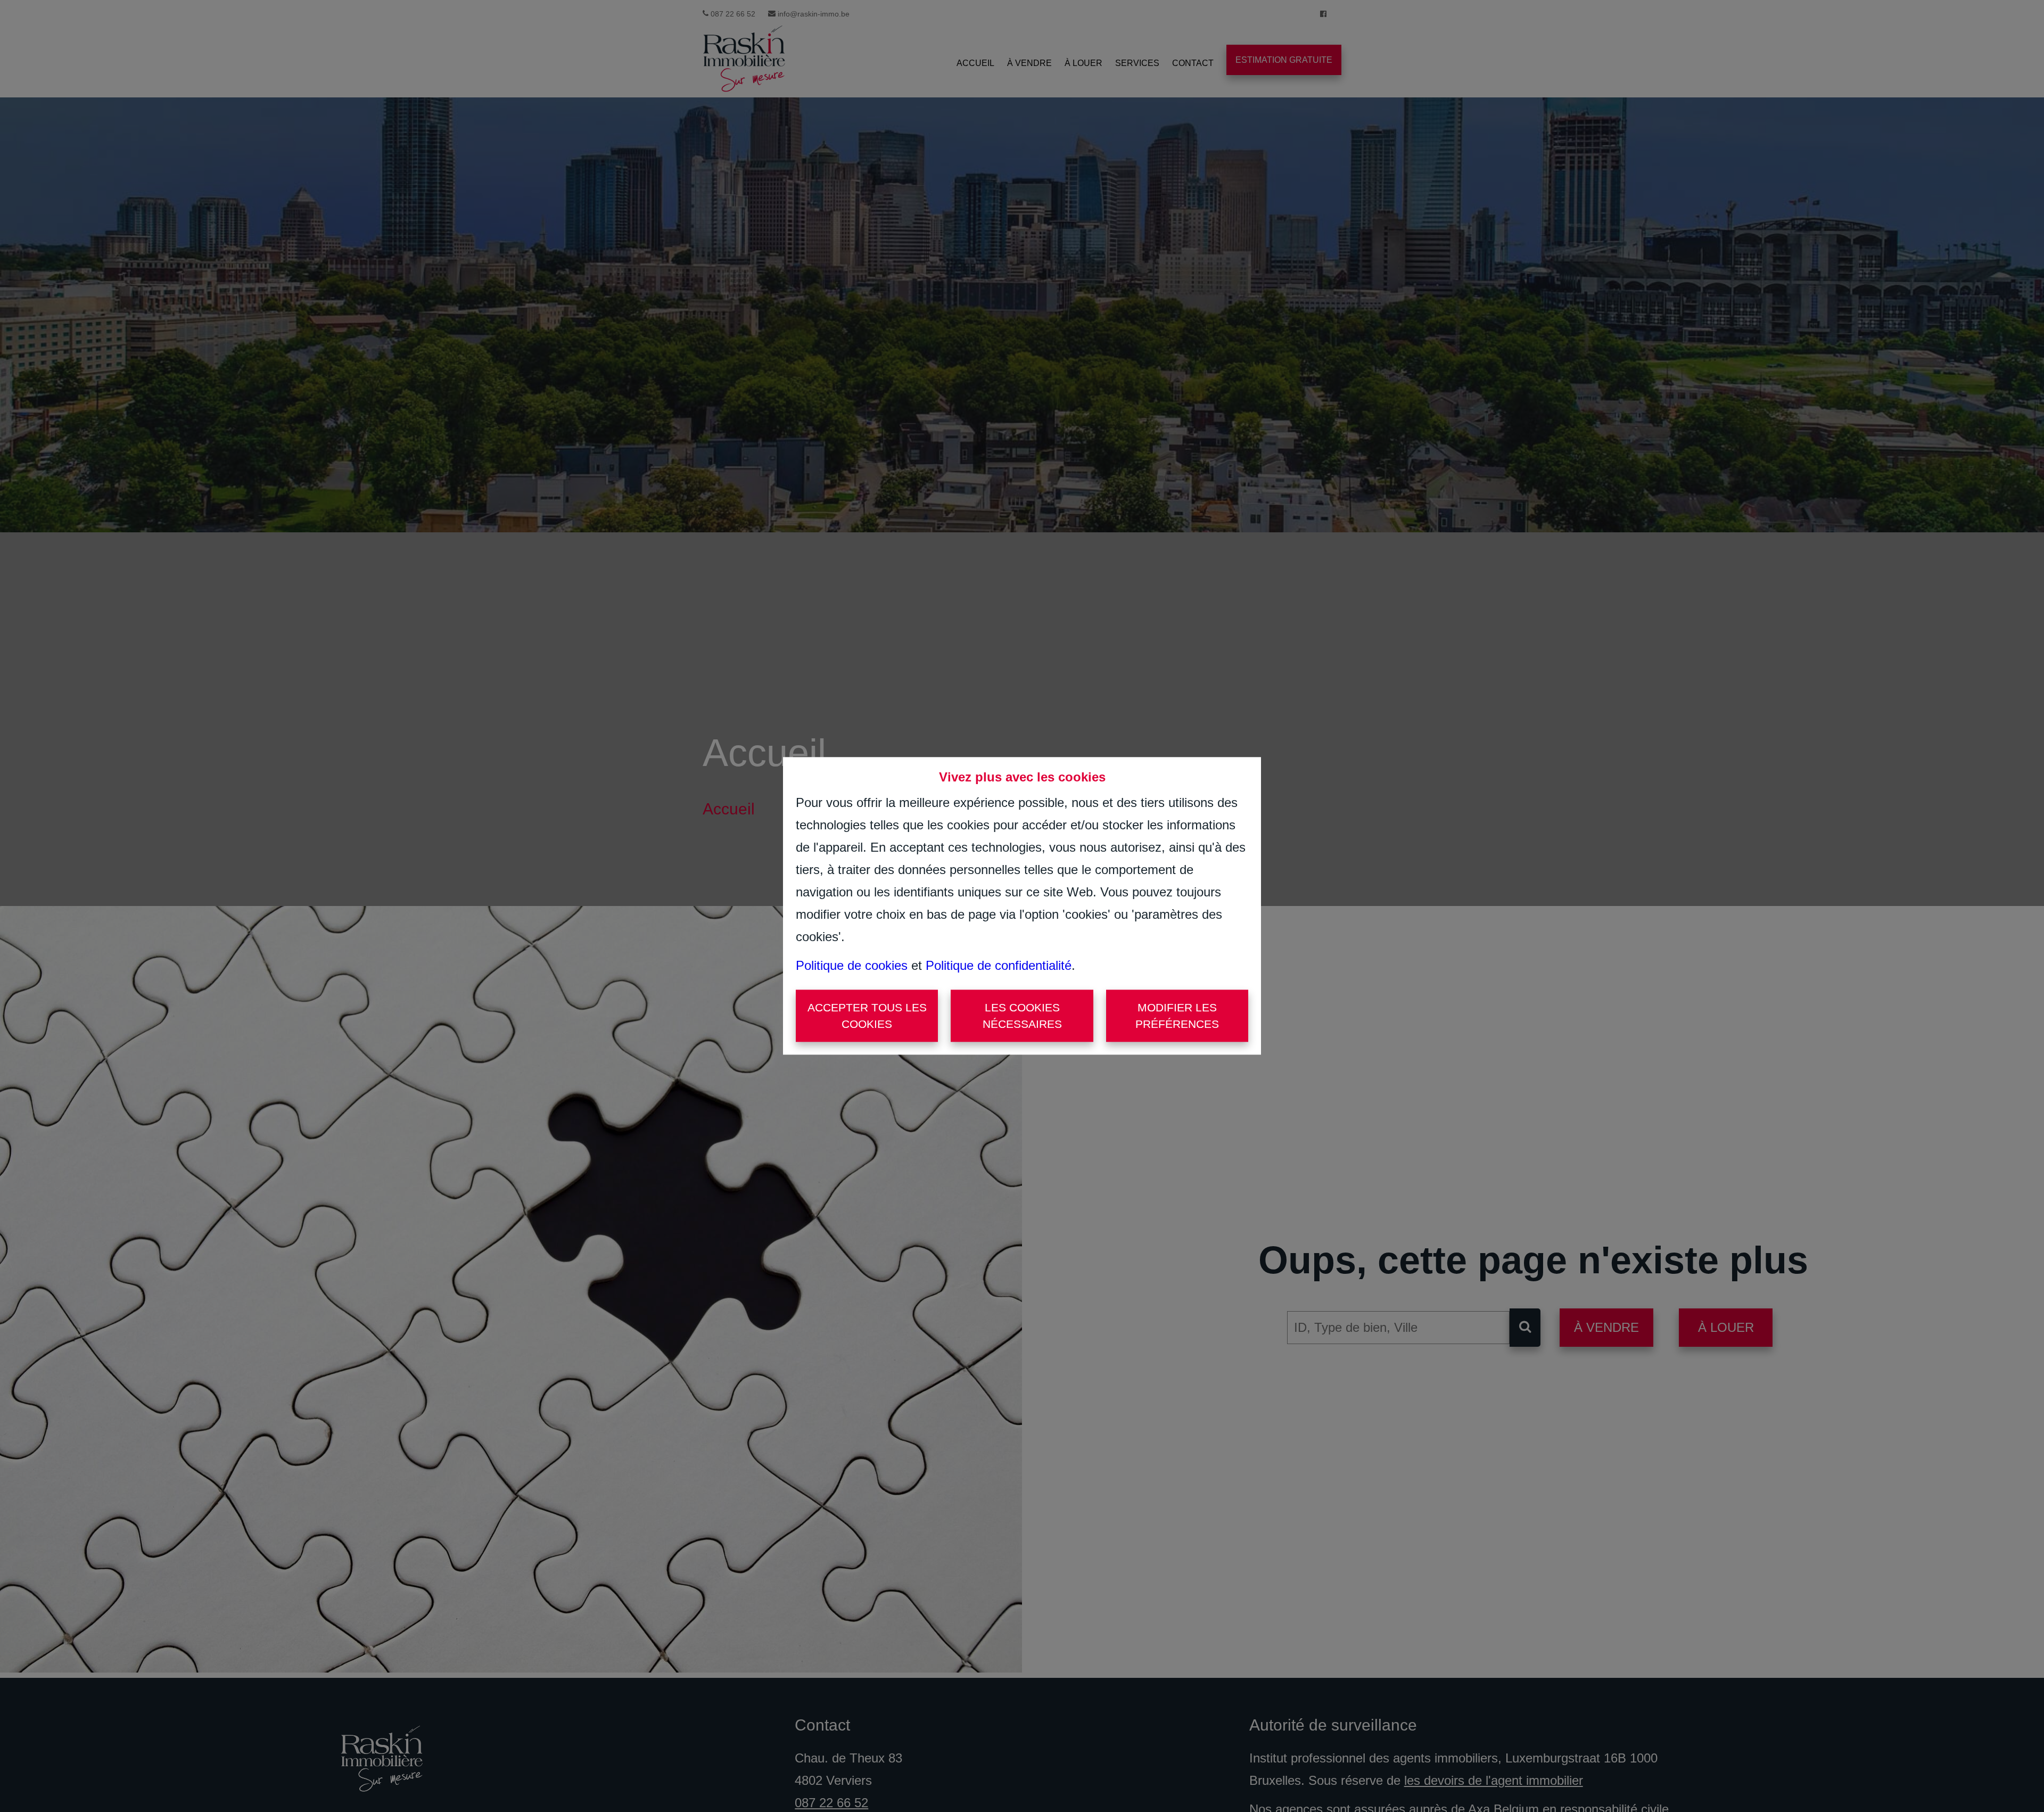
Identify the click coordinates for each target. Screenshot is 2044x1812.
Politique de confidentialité (999, 965)
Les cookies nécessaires (1022, 1016)
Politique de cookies (852, 965)
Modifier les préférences (1177, 1016)
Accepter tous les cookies (867, 1016)
